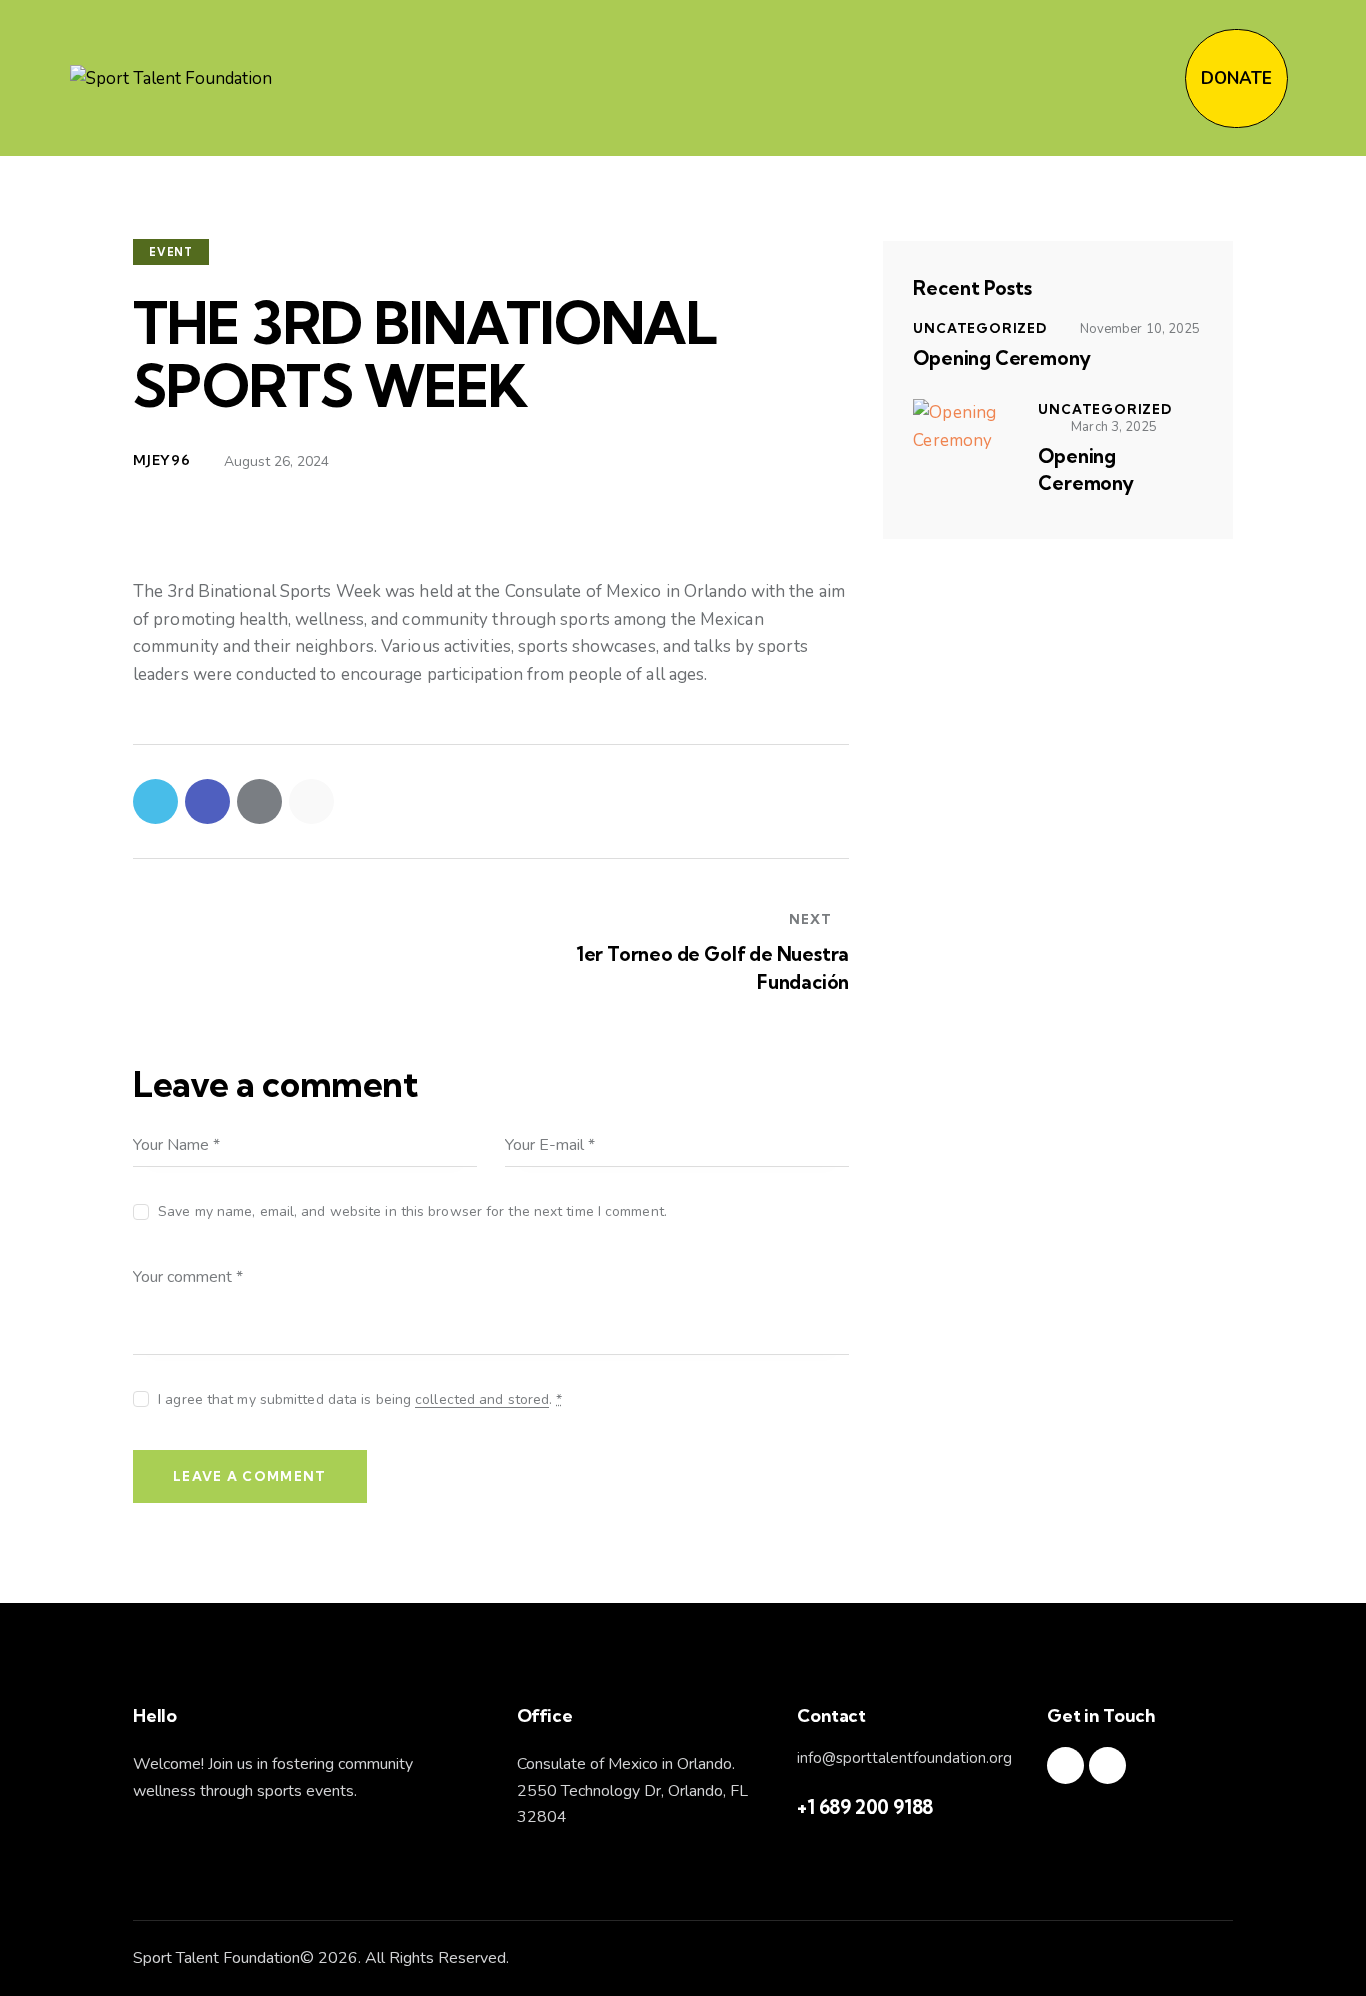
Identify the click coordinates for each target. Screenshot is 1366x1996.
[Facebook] (1107, 1765)
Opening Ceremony (1001, 358)
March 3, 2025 (1114, 427)
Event (171, 252)
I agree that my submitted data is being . (360, 1399)
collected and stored (482, 1400)
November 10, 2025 (1140, 329)
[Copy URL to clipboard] (311, 801)
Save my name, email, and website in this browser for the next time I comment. (412, 1211)
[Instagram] (1065, 1765)
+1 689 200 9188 (865, 1807)
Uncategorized (979, 328)
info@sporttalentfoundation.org (904, 1758)
